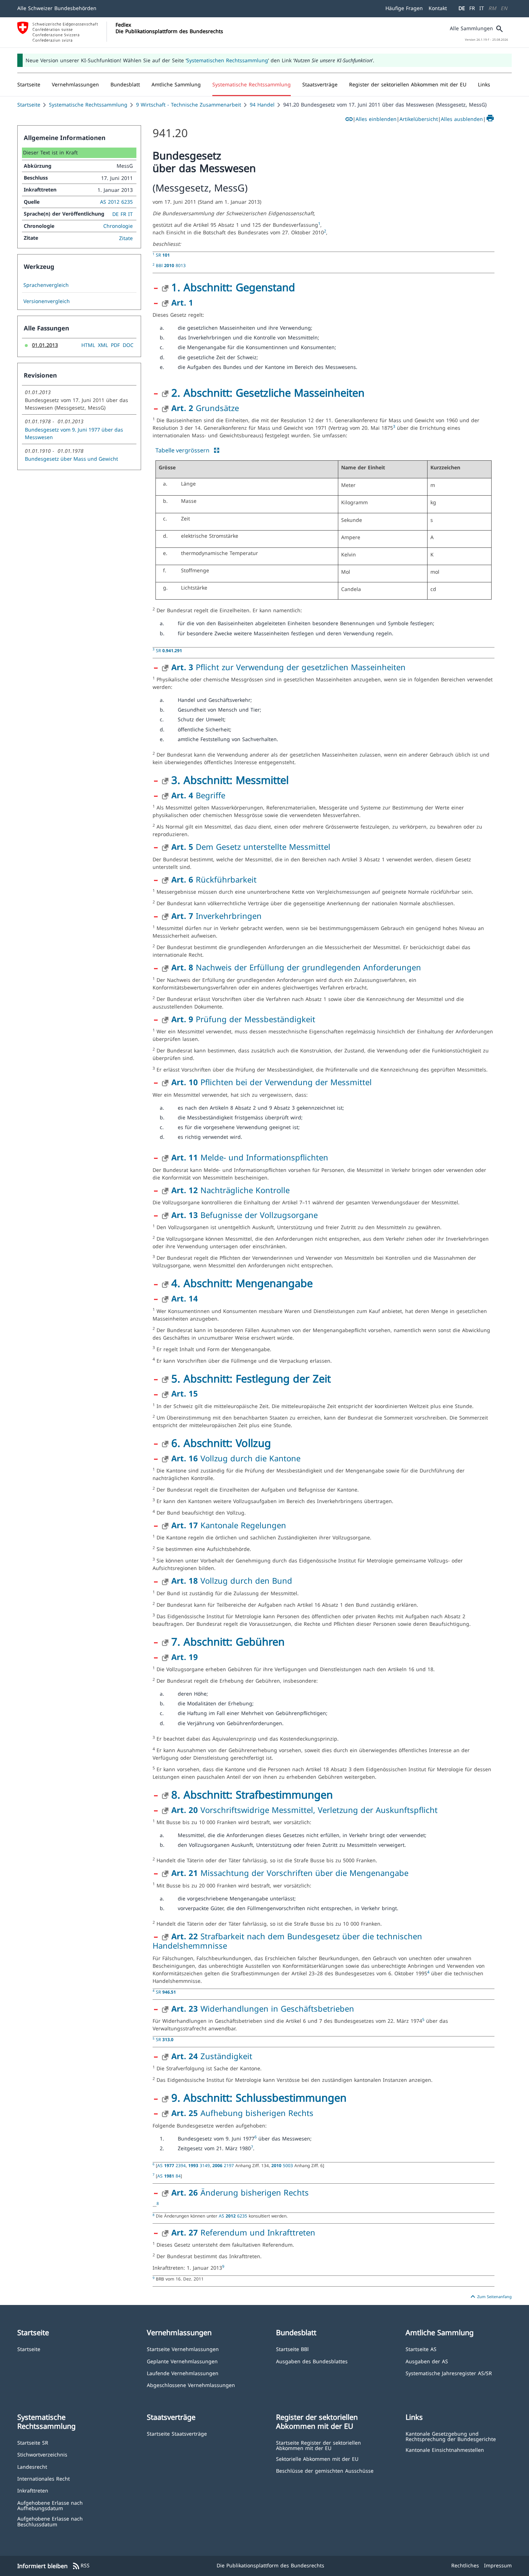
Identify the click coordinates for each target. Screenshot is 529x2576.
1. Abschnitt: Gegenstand (233, 287)
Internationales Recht (44, 2478)
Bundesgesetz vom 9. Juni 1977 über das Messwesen (74, 433)
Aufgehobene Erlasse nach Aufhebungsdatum (50, 2505)
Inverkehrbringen (216, 916)
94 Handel (262, 105)
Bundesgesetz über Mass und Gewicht (71, 459)
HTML (88, 345)
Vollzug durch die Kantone (236, 1458)
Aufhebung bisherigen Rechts (242, 2113)
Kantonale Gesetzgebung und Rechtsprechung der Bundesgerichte (451, 2436)
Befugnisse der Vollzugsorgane (245, 1215)
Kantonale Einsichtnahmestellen (445, 2449)
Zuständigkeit (212, 2056)
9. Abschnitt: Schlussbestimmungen (259, 2097)
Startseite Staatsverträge (177, 2433)
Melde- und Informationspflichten (250, 1157)
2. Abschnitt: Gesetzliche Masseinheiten (268, 393)
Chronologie (118, 226)
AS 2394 (171, 2165)
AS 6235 (234, 2216)
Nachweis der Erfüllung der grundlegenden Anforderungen (296, 967)
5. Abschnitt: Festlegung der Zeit (251, 1378)
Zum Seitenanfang (490, 2297)
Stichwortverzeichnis (42, 2454)
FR (472, 8)
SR (163, 255)
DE (462, 8)
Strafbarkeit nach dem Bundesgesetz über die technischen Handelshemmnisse (287, 1941)
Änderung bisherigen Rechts (240, 2192)
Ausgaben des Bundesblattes (312, 2361)
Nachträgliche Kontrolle (230, 1190)
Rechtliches (465, 2565)
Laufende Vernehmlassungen (183, 2373)
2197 (224, 2165)
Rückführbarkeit (214, 879)
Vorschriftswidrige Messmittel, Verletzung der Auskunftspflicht (304, 1810)
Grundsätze (205, 408)
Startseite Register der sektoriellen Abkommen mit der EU (318, 2445)
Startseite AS (421, 2349)
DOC (128, 345)
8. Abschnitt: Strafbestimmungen (252, 1794)
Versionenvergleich (47, 301)
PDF (115, 345)
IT (482, 8)
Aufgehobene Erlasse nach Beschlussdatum (50, 2521)
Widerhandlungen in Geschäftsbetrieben (263, 2008)
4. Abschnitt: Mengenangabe (242, 1283)
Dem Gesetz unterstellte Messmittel (251, 847)
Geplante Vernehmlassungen (182, 2361)
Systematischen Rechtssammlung (227, 60)
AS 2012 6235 (116, 202)
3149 (199, 2165)
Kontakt (438, 8)
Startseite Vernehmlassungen (183, 2349)
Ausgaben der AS (427, 2361)
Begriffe (198, 795)
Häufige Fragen (404, 8)
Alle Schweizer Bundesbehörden (57, 8)
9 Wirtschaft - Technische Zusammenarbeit (189, 105)
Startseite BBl (292, 2349)
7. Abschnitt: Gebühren (228, 1641)
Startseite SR (33, 2442)
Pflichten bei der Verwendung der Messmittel (272, 1082)
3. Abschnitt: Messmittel (230, 780)
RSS (81, 2566)
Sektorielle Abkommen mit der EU (317, 2458)
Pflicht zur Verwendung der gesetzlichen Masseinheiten (288, 667)
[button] (75, 85)
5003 (283, 2165)
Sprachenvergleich (46, 285)
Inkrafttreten (33, 2490)
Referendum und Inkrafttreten (243, 2232)
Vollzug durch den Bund (232, 1580)
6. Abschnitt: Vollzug (221, 1443)
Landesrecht (32, 2466)
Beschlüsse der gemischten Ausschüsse (325, 2470)
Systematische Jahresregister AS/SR (449, 2373)
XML (103, 345)
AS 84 (169, 2176)
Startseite (29, 105)
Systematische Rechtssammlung (88, 105)
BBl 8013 (171, 265)
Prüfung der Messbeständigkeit (243, 1019)
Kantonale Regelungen (229, 1525)
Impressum (498, 2565)
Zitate (126, 238)
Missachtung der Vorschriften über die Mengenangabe (290, 1873)
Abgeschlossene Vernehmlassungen (191, 2385)
